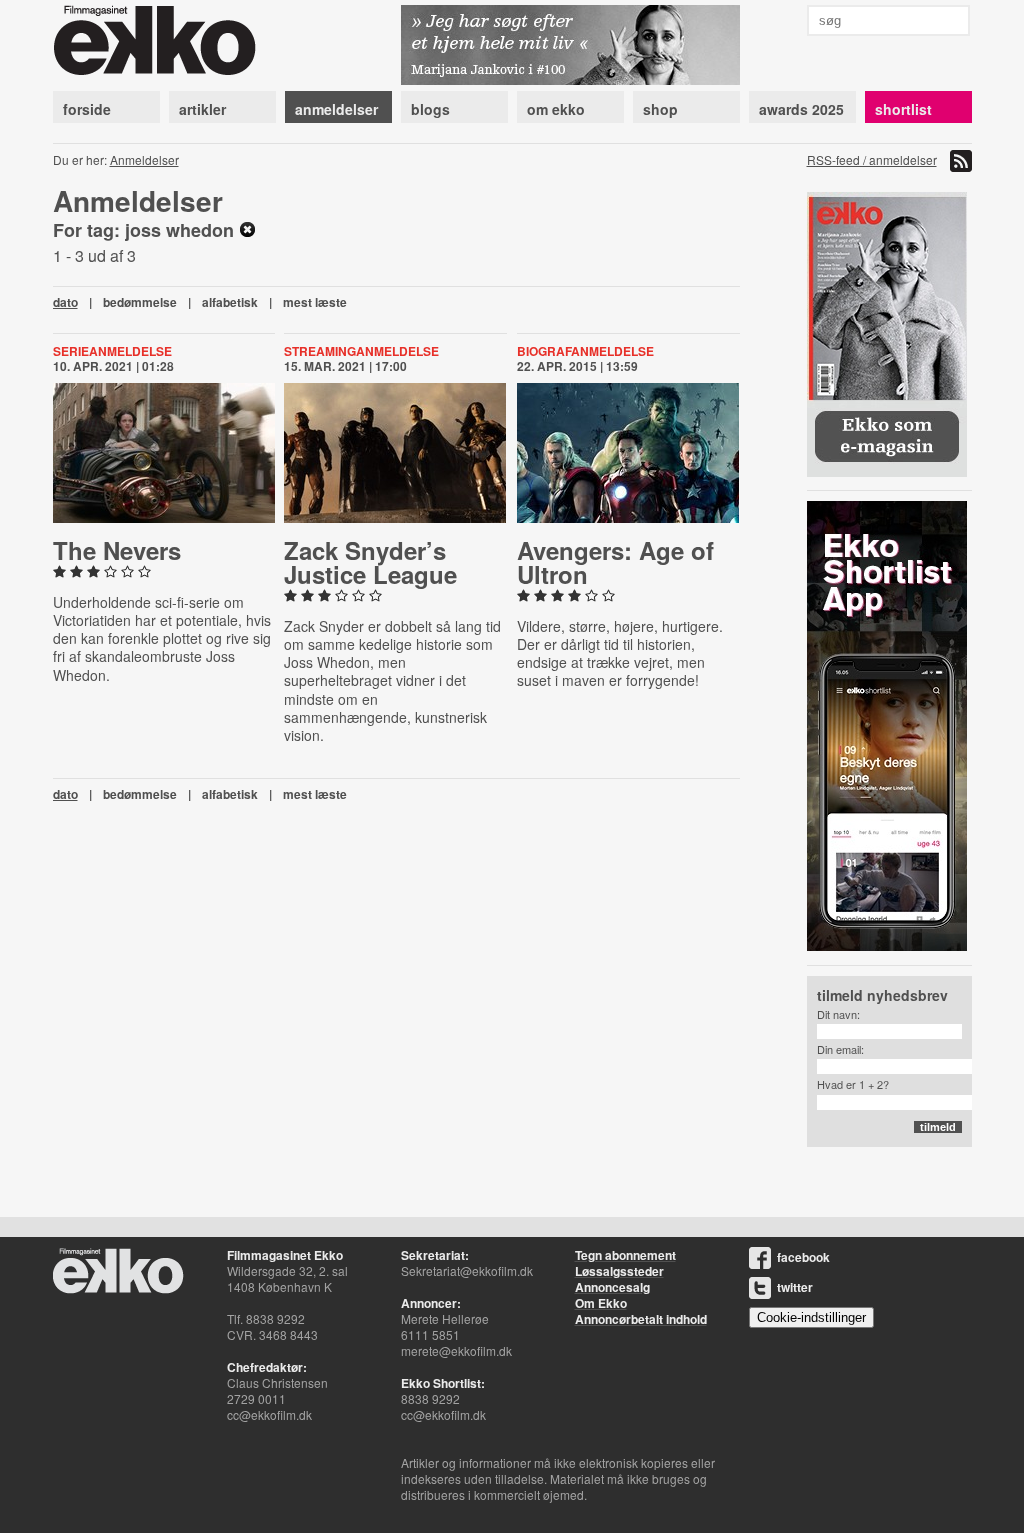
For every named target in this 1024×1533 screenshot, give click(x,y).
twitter (795, 1287)
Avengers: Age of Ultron (615, 562)
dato (65, 302)
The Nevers (117, 550)
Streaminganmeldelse (361, 351)
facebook (803, 1257)
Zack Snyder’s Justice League (370, 562)
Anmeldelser (144, 159)
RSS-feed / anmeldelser (872, 159)
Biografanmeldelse (585, 351)
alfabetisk (230, 302)
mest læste (315, 302)
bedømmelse (140, 302)
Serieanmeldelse (112, 351)
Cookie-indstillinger (811, 1317)
